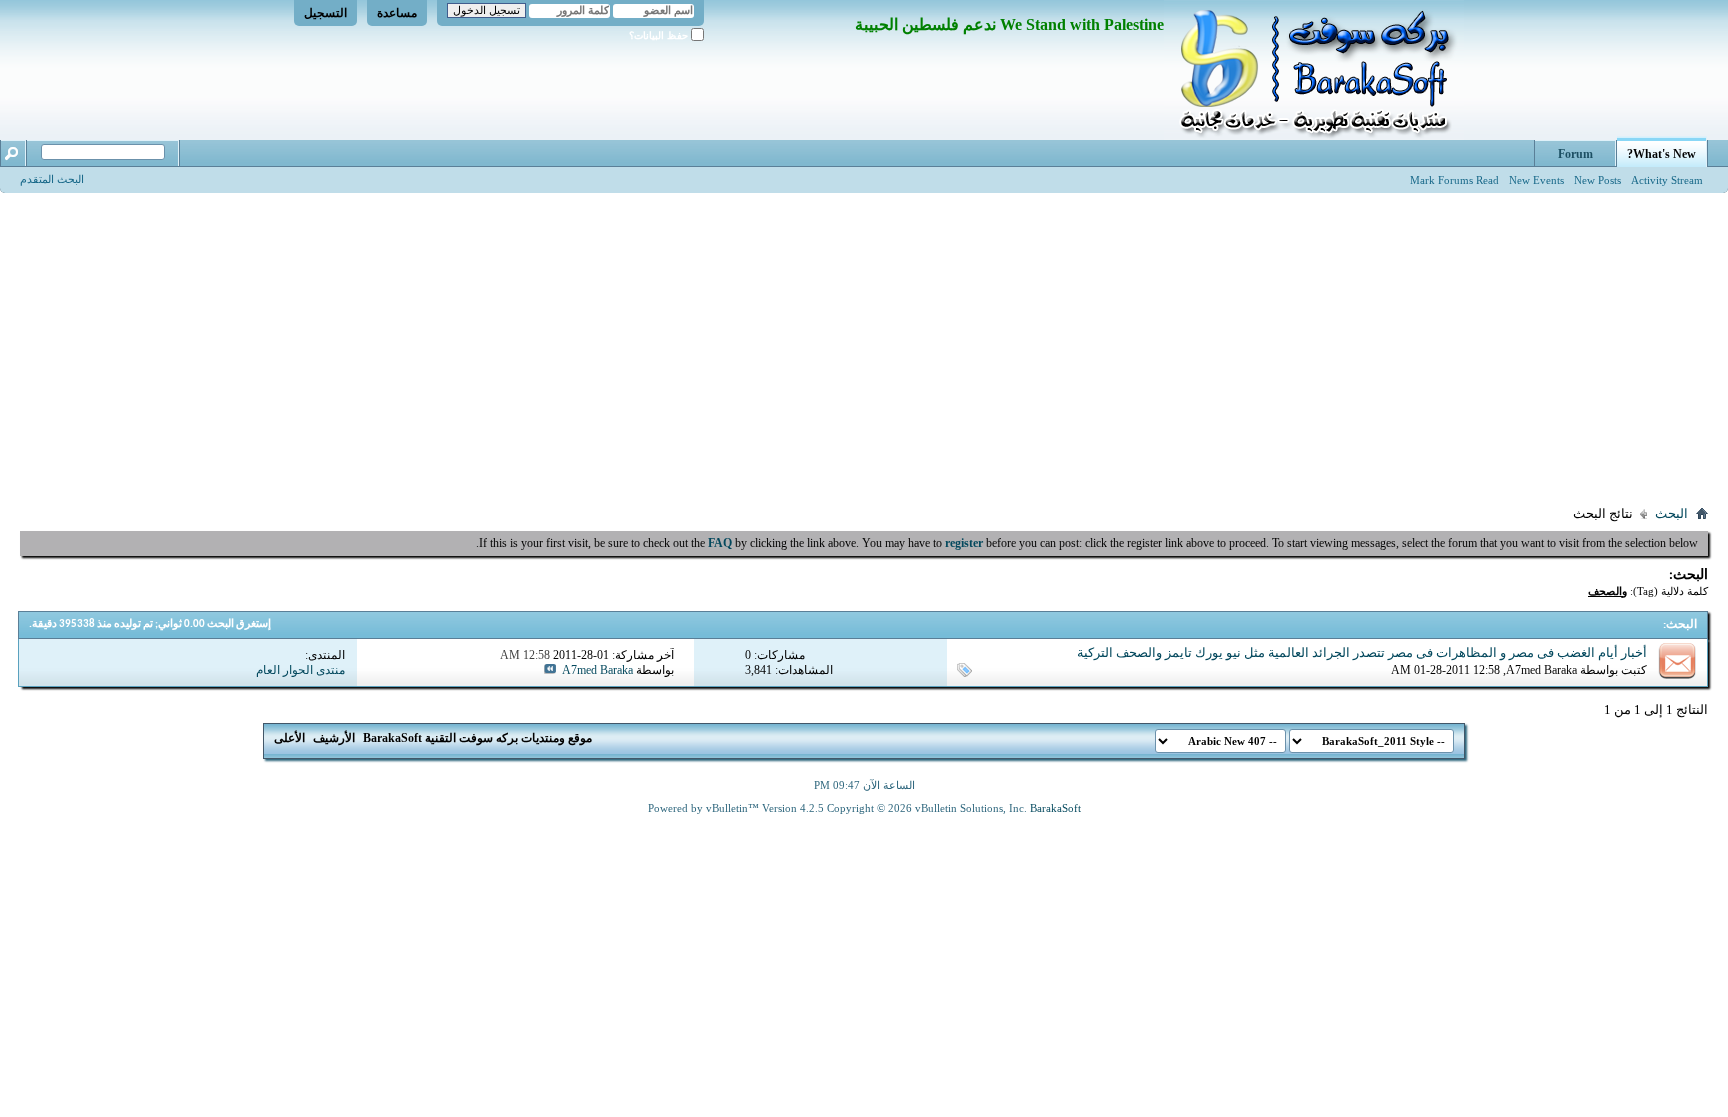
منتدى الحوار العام (300, 670)
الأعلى (289, 738)
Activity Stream (1667, 180)
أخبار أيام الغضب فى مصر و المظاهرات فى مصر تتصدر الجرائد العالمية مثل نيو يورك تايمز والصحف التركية (1362, 652)
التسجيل (325, 13)
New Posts (1597, 180)
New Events (1536, 180)
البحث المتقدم (52, 179)
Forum (1575, 154)
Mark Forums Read (1454, 180)
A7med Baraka (1541, 670)
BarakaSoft (1055, 808)
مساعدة (397, 13)
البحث (1671, 513)
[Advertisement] (864, 343)
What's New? (1661, 154)
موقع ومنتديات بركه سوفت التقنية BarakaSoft (477, 738)
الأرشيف (334, 738)
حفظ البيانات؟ (660, 35)
